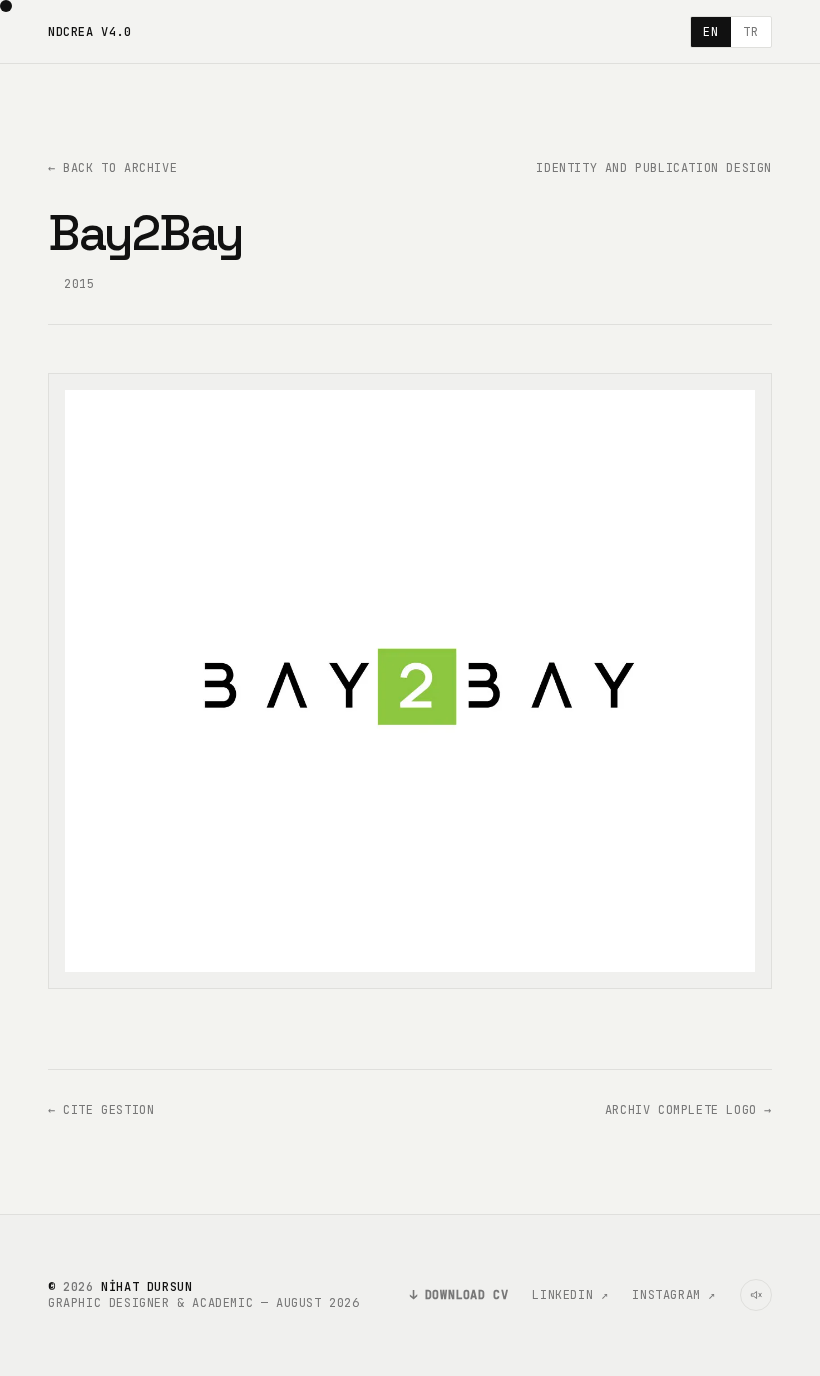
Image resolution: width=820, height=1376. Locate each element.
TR (750, 32)
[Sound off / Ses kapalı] (756, 1295)
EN (710, 32)
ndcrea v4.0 (90, 32)
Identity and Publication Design (654, 168)
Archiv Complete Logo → (688, 1110)
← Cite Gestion (101, 1110)
